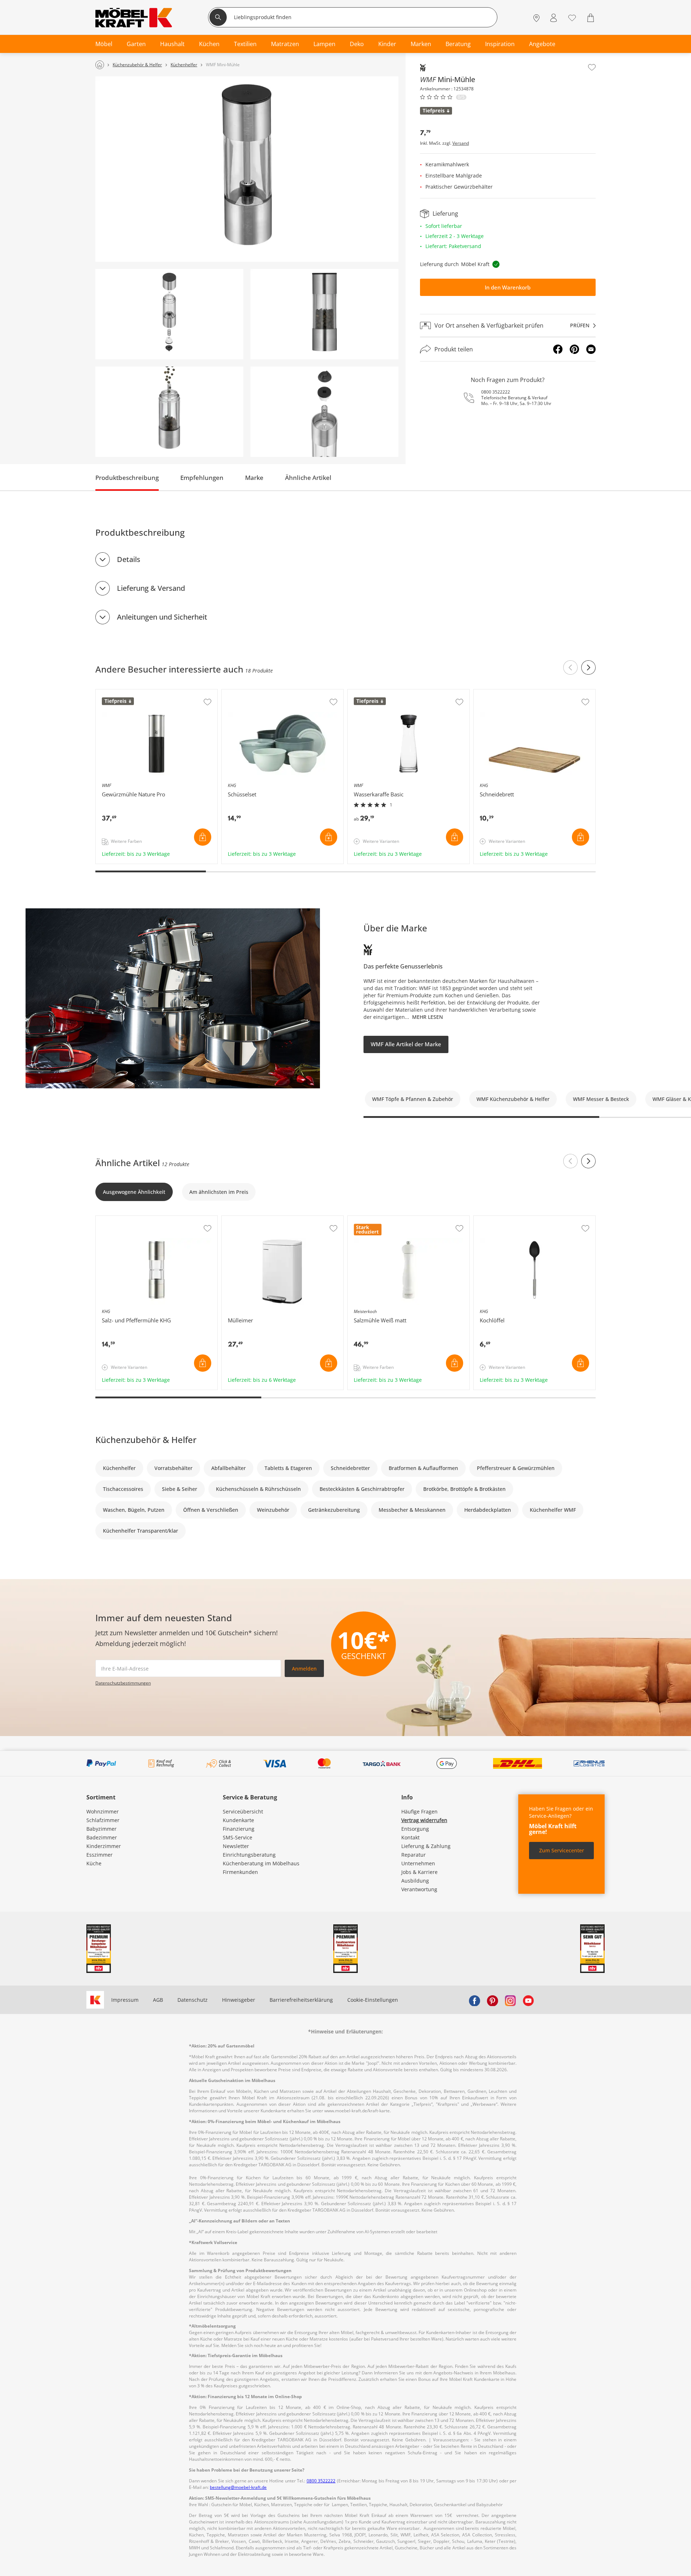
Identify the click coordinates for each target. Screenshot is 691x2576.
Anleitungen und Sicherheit (162, 617)
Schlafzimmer (103, 1820)
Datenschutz (193, 2000)
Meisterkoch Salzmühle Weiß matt (390, 1219)
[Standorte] (536, 18)
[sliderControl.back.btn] (570, 667)
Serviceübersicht (243, 1811)
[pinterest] (492, 2000)
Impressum (125, 2000)
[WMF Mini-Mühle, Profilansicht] (324, 314)
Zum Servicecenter (562, 1850)
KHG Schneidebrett (497, 693)
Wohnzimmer (103, 1811)
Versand (461, 143)
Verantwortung (419, 1889)
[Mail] (591, 349)
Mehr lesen (428, 1017)
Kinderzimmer (104, 1846)
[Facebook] (558, 349)
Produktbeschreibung (127, 478)
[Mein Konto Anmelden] (554, 18)
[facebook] (474, 2000)
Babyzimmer (101, 1829)
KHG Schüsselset (243, 693)
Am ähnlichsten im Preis (219, 1192)
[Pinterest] (574, 349)
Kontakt (410, 1837)
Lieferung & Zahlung (426, 1846)
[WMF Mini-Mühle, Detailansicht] (169, 314)
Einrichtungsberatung (249, 1855)
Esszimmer (100, 1855)
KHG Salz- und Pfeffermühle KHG (136, 1219)
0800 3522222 (496, 392)
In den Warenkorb (508, 287)
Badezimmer (102, 1837)
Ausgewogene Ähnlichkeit (134, 1192)
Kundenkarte (238, 1820)
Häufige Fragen (419, 1811)
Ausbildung (415, 1881)
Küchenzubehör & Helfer (146, 1440)
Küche (94, 1863)
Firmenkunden (240, 1872)
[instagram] (510, 2000)
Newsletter (236, 1846)
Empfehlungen (202, 478)
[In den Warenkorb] (203, 837)
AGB (158, 2000)
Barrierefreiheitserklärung (301, 2000)
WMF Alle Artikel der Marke (406, 1044)
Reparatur (414, 1855)
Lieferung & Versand (151, 588)
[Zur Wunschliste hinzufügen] (592, 67)
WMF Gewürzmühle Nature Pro (134, 693)
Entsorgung (415, 1829)
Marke (254, 478)
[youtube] (528, 2000)
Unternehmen (418, 1863)
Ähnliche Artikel (308, 478)
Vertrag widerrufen (424, 1820)
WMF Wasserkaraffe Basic (379, 693)
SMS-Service (238, 1837)
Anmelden (304, 1669)
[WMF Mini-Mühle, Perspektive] (247, 169)
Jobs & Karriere (419, 1872)
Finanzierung (239, 1829)
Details (129, 559)
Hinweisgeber (239, 2000)
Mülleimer (235, 1219)
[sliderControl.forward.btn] (588, 667)
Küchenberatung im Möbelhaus (261, 1863)
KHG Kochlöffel (492, 1219)
